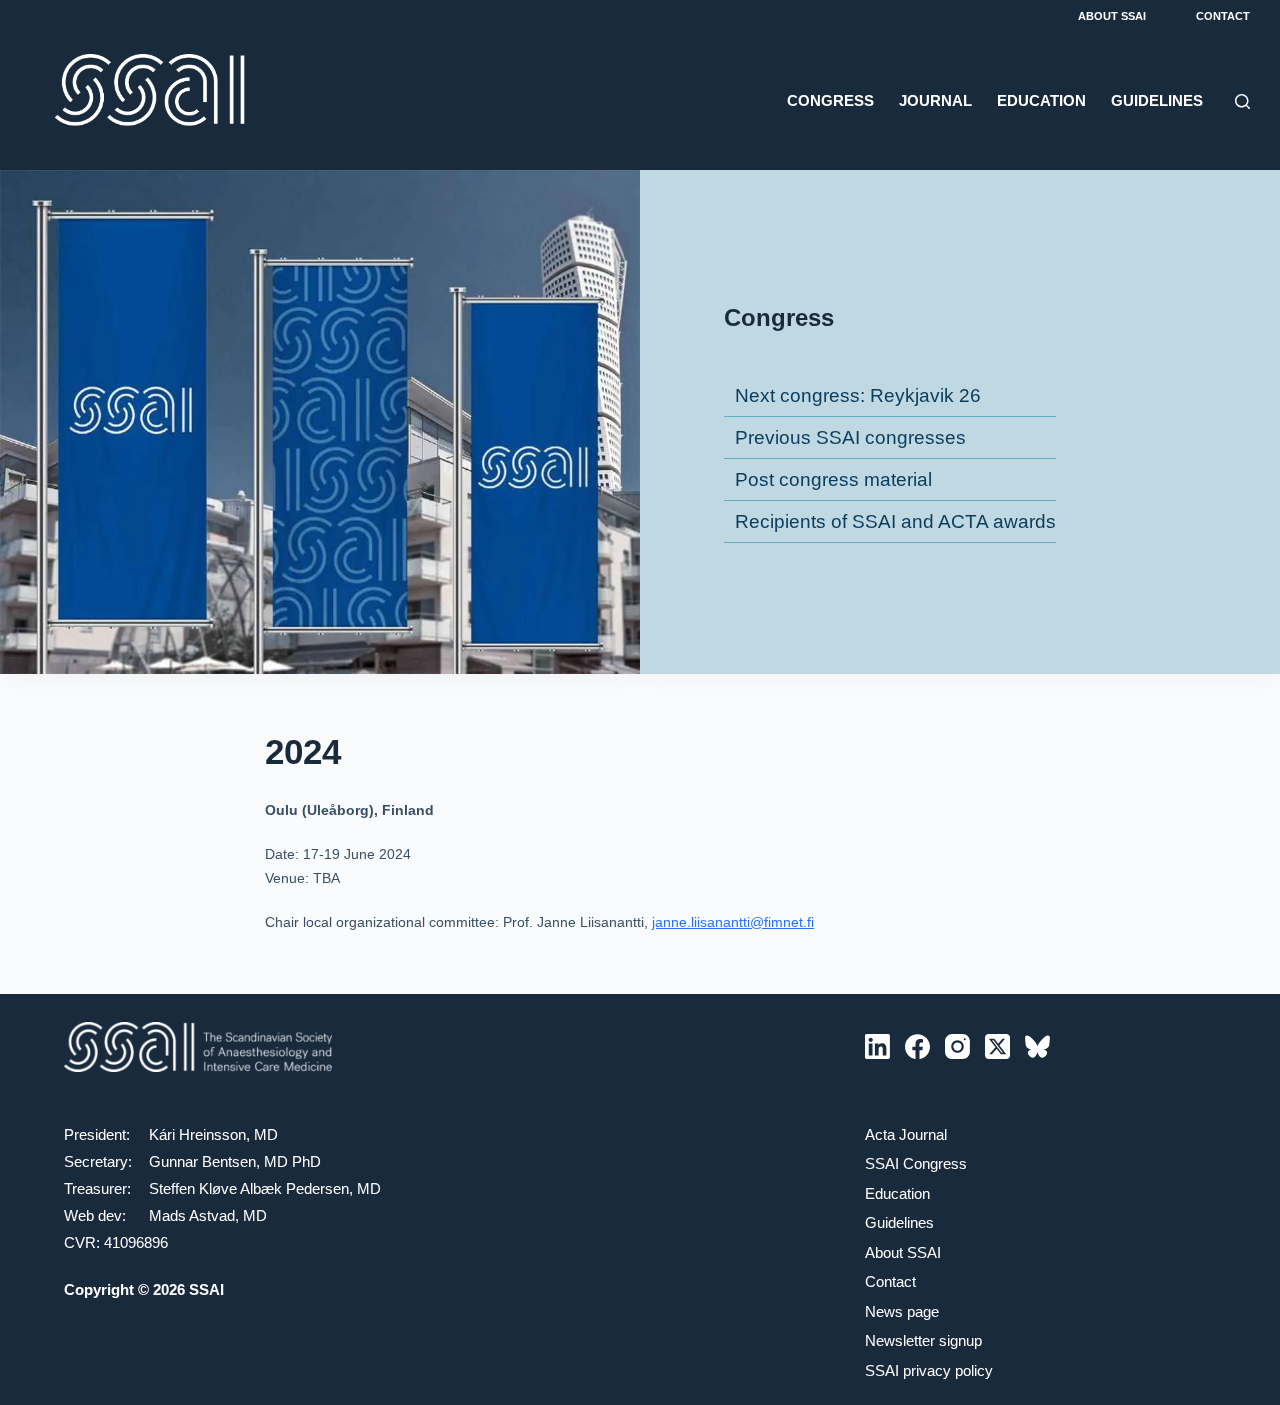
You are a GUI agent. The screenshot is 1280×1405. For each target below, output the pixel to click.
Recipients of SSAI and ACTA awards (895, 521)
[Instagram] (957, 1046)
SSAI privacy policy (929, 1370)
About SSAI (1112, 16)
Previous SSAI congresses (850, 437)
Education (1041, 100)
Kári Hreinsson (197, 1134)
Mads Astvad (192, 1215)
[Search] (1242, 101)
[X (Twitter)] (997, 1046)
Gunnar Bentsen (202, 1161)
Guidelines (1157, 100)
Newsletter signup (923, 1340)
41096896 (136, 1242)
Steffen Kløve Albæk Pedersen (249, 1188)
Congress (830, 100)
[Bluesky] (1037, 1046)
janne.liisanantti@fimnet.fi (733, 922)
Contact (1223, 16)
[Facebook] (917, 1046)
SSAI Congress (916, 1163)
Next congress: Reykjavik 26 (858, 395)
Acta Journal (906, 1134)
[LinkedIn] (877, 1046)
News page (902, 1311)
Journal (935, 100)
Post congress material (833, 479)
